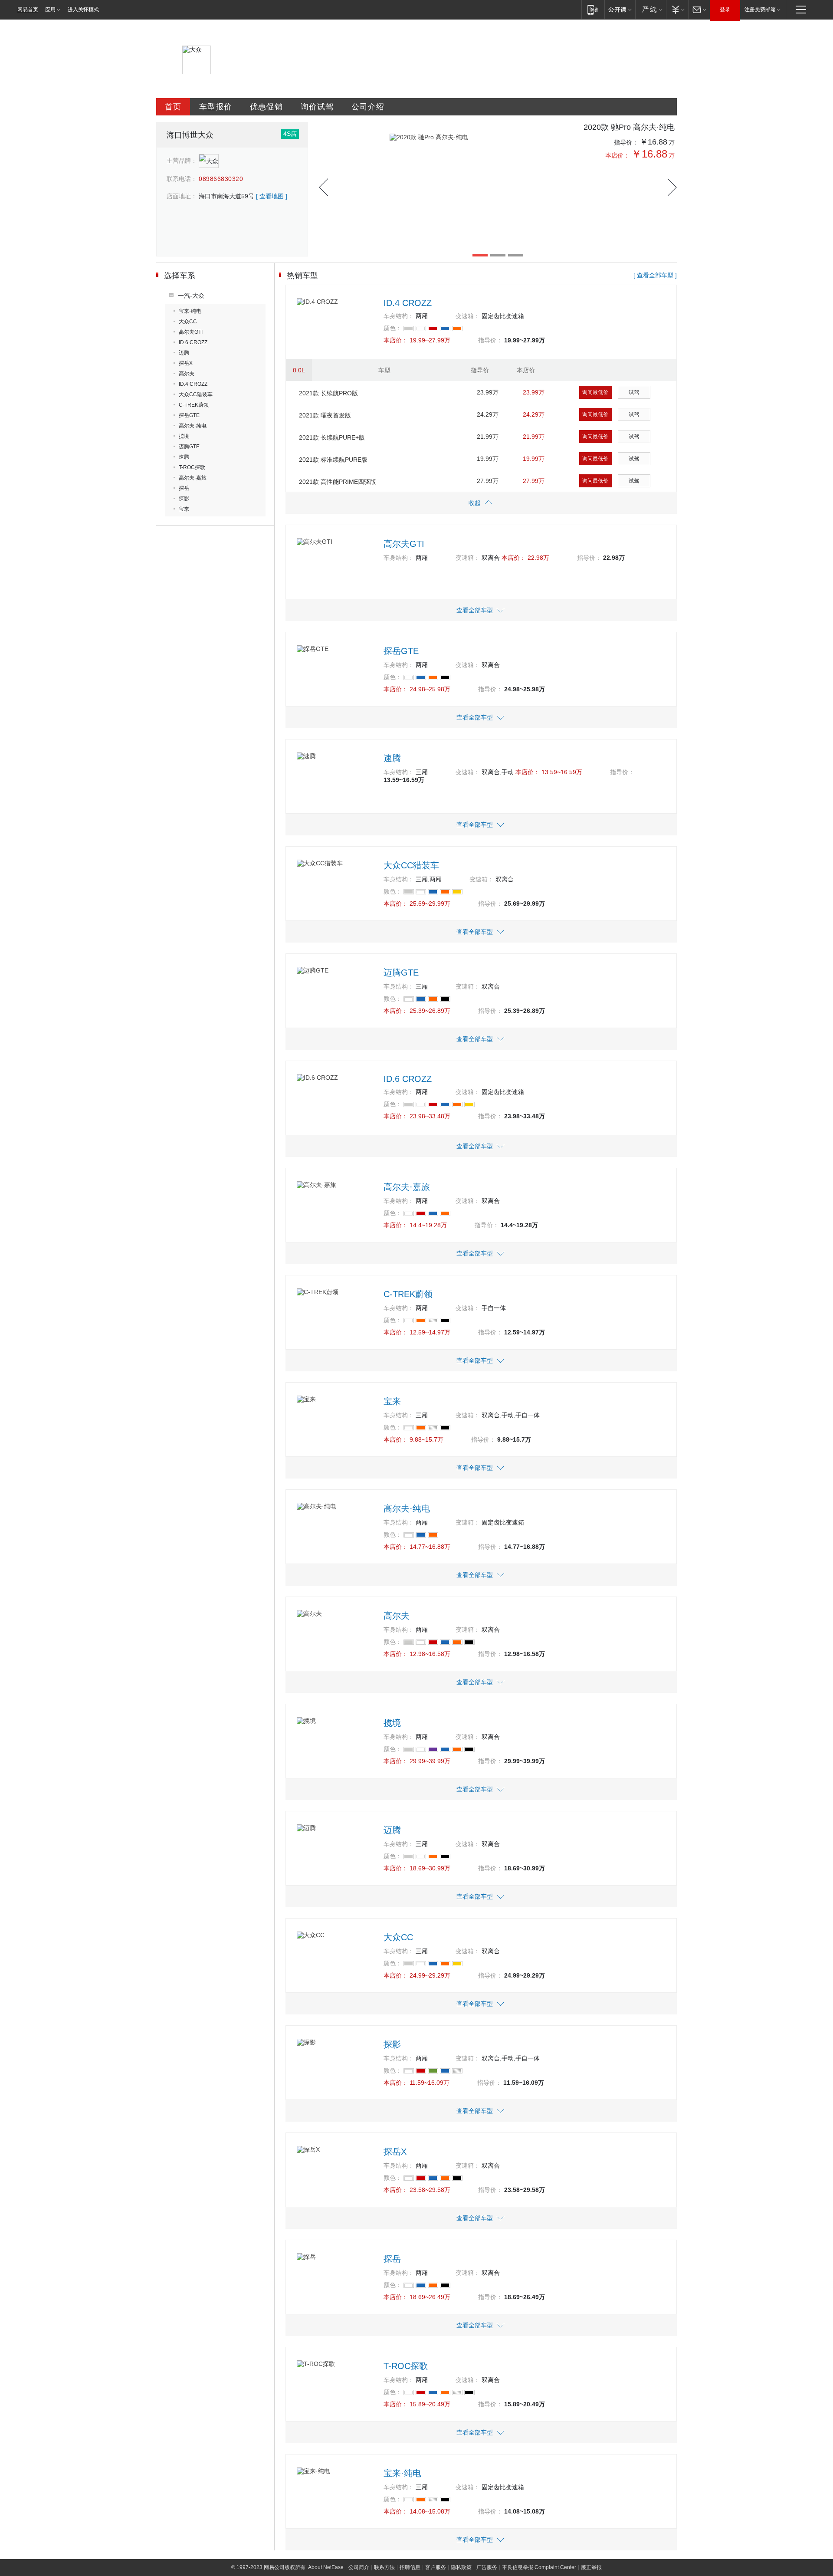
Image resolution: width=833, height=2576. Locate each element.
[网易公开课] (620, 9)
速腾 (184, 457)
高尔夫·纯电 (193, 426)
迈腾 (184, 353)
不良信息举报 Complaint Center (539, 2567)
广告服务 (487, 2567)
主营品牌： (182, 161)
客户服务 (436, 2567)
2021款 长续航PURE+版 (332, 437)
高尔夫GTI (191, 332)
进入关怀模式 (83, 10)
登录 (725, 10)
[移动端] (593, 9)
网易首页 (28, 10)
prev (323, 187)
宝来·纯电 (190, 311)
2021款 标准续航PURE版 (333, 460)
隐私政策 (461, 2567)
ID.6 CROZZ (193, 342)
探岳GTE (189, 415)
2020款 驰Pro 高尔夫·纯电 (629, 127)
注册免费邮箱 (760, 10)
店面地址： (182, 196)
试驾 (634, 392)
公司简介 (359, 2567)
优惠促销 (266, 107)
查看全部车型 (475, 610)
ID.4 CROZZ (193, 384)
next (672, 187)
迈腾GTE (189, 447)
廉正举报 (591, 2567)
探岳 (184, 488)
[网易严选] (651, 9)
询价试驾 (317, 107)
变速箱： (468, 316)
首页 (173, 107)
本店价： (617, 155)
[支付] (677, 9)
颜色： (393, 328)
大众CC (188, 322)
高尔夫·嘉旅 (193, 478)
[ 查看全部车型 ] (655, 275)
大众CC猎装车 (196, 394)
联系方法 (384, 2567)
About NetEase (326, 2567)
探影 (184, 499)
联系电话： (182, 179)
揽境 (184, 436)
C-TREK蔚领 (194, 405)
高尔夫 (187, 374)
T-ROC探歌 (192, 467)
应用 (50, 10)
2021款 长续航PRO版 (328, 393)
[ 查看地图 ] (272, 196)
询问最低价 (595, 392)
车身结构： (399, 316)
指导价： (626, 142)
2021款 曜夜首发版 (325, 415)
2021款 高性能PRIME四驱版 (338, 482)
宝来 (184, 509)
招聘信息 (410, 2567)
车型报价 (216, 107)
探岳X (186, 363)
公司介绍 (368, 107)
